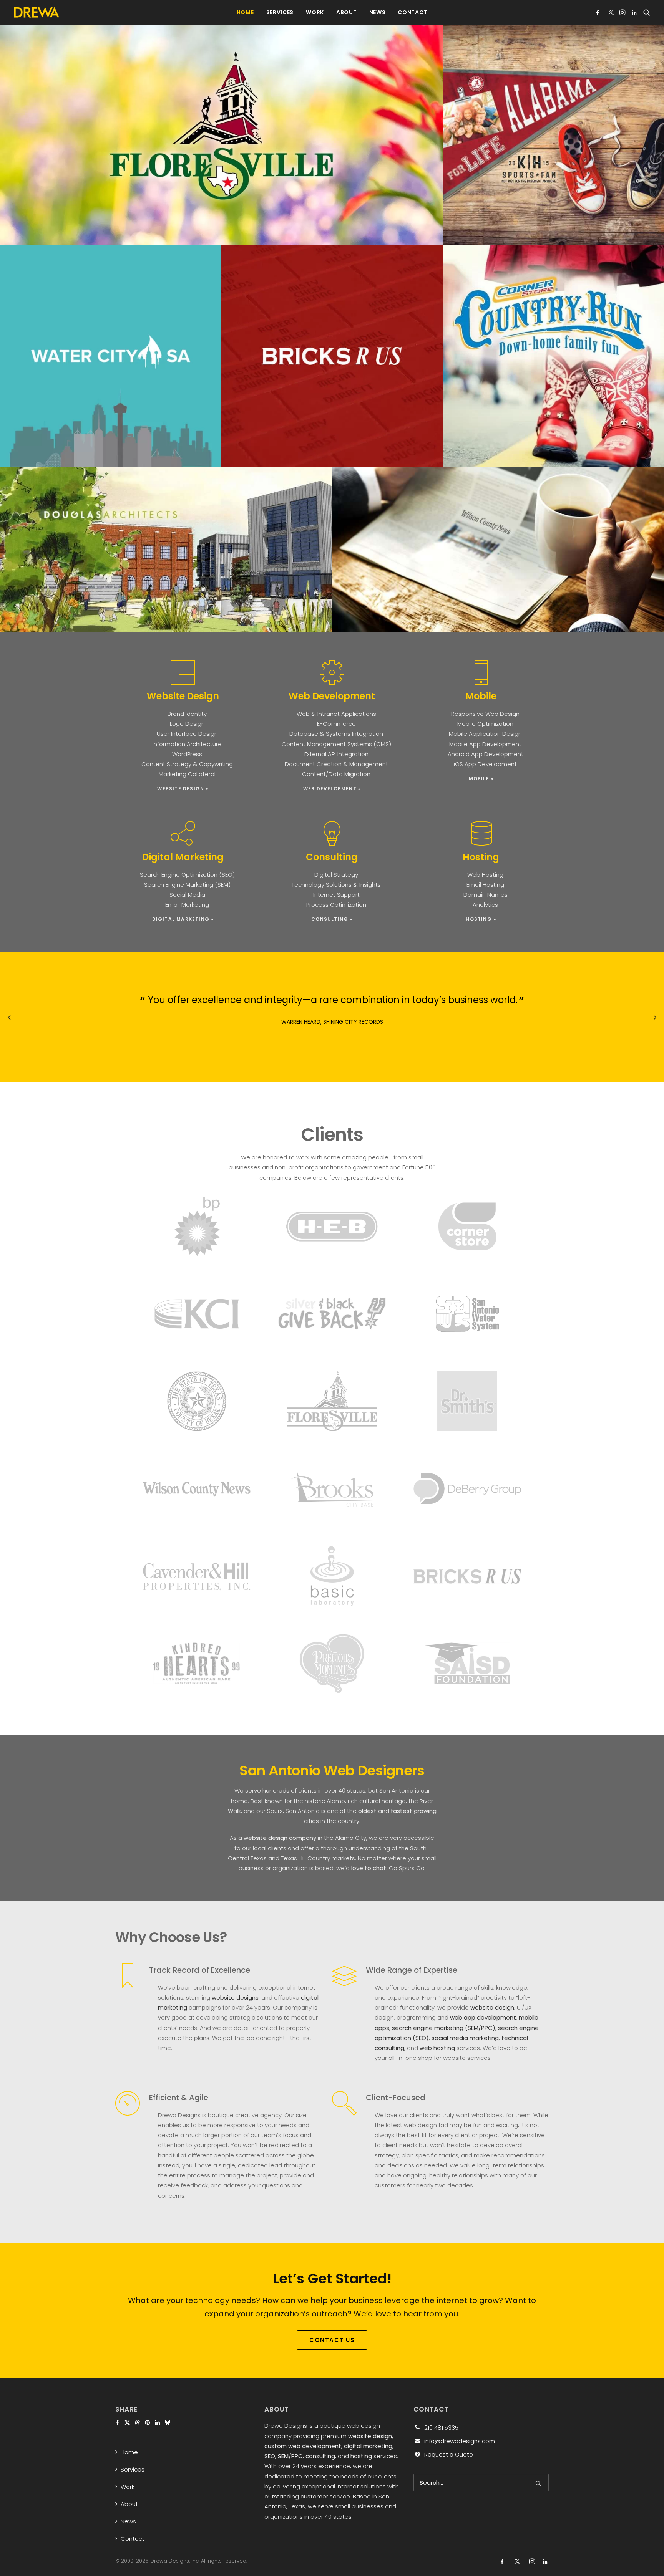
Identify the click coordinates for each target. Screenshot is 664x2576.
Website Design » (183, 789)
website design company (280, 1838)
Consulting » (332, 919)
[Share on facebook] (117, 2423)
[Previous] (9, 1035)
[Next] (655, 1035)
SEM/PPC (290, 2456)
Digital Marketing (183, 857)
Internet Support (336, 895)
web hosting (437, 2048)
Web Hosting (485, 875)
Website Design (183, 696)
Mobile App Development (485, 744)
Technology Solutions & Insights (336, 885)
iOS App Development (485, 764)
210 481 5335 (441, 2428)
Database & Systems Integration (336, 734)
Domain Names (486, 895)
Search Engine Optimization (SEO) (187, 875)
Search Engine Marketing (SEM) (187, 885)
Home (245, 12)
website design (492, 2007)
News (378, 12)
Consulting (332, 857)
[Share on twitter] (127, 2423)
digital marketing (368, 2446)
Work (315, 12)
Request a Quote (449, 2454)
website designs (235, 1997)
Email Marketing (187, 905)
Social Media (187, 895)
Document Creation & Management (336, 764)
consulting (320, 2456)
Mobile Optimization (485, 724)
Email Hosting (485, 885)
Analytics (485, 905)
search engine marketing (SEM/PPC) (444, 2028)
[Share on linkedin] (157, 2423)
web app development (483, 2017)
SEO (270, 2456)
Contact (413, 12)
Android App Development (486, 754)
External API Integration (336, 754)
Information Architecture (187, 744)
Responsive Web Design (485, 714)
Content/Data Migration (336, 774)
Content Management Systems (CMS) (336, 744)
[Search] (481, 2482)
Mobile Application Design (485, 734)
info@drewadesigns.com (460, 2441)
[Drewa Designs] (37, 12)
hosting (361, 2456)
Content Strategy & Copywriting (187, 764)
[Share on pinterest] (147, 2423)
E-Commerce (336, 724)
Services (280, 12)
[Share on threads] (137, 2423)
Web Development (332, 696)
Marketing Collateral (187, 774)
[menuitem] (245, 12)
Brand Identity (187, 714)
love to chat (369, 1868)
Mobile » (481, 779)
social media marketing (465, 2038)
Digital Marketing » (183, 919)
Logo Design (187, 724)
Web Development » (332, 789)
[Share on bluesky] (167, 2423)
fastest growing (414, 1811)
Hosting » (481, 919)
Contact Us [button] (332, 2340)
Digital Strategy (336, 875)
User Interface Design (187, 734)
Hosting (481, 857)
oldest (367, 1811)
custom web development (303, 2446)
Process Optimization (336, 905)
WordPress (187, 754)
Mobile (481, 696)
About (347, 12)
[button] (599, 12)
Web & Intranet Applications (336, 714)
